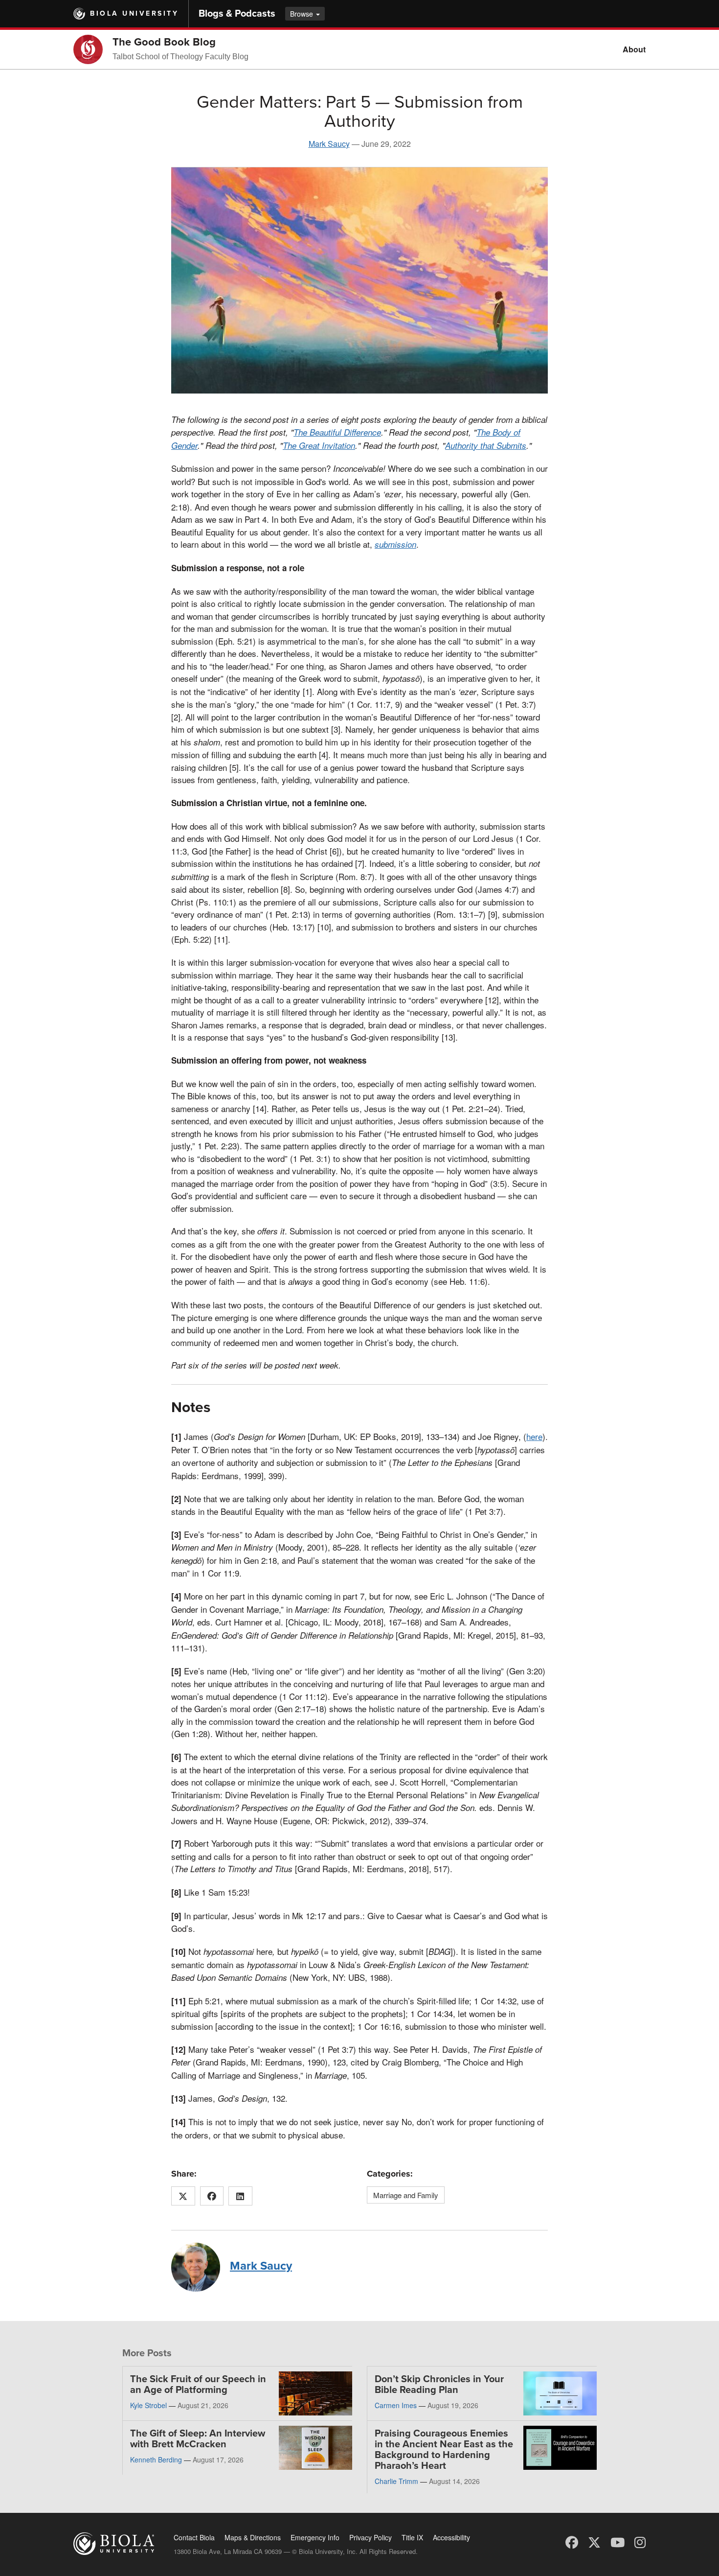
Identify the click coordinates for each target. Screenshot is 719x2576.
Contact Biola (194, 2537)
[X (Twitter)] (594, 2541)
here (534, 1436)
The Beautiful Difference (337, 432)
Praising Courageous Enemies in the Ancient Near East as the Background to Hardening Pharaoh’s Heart (444, 2450)
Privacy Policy (371, 2537)
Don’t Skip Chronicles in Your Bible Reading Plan (439, 2385)
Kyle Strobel (148, 2405)
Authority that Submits (486, 445)
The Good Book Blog (164, 42)
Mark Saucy (329, 144)
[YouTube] (618, 2541)
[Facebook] (572, 2541)
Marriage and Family (406, 2195)
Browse (303, 14)
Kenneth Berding (156, 2460)
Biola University (134, 13)
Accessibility (451, 2537)
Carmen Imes (396, 2405)
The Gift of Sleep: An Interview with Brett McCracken (198, 2439)
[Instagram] (640, 2541)
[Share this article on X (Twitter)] (183, 2196)
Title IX (412, 2537)
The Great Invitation (319, 445)
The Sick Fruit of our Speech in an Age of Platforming (198, 2385)
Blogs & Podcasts (237, 14)
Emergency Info (315, 2537)
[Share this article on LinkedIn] (240, 2196)
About (634, 49)
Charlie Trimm (396, 2481)
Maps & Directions (253, 2537)
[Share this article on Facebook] (212, 2196)
